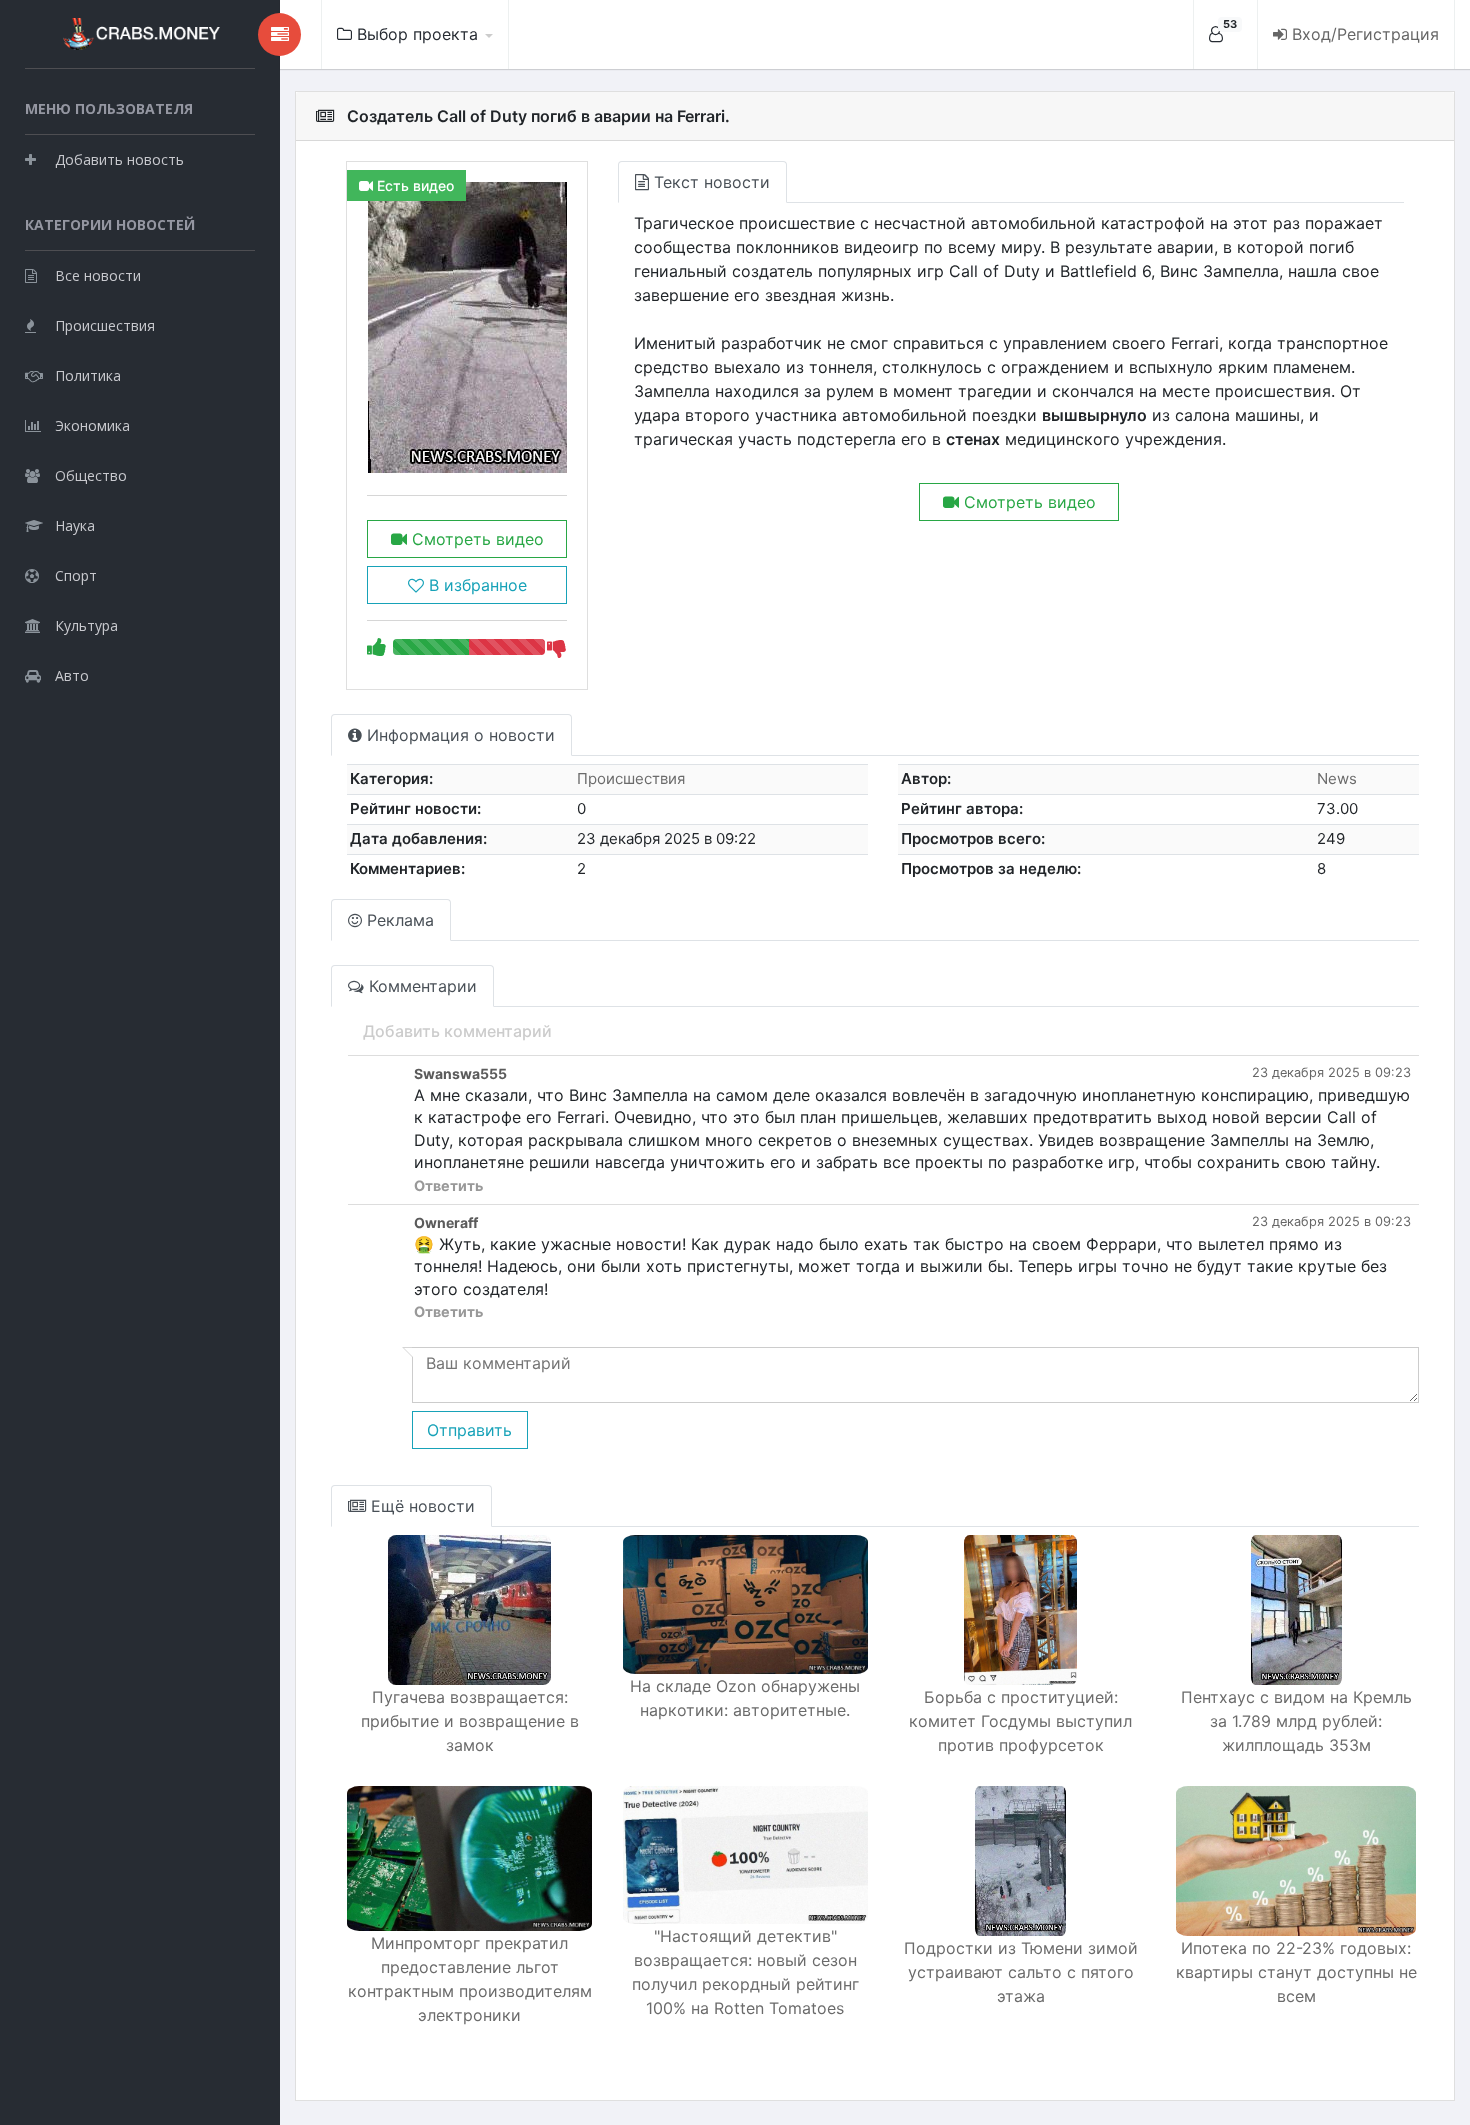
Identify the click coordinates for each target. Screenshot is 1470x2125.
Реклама (398, 920)
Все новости (98, 275)
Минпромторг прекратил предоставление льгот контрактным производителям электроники (470, 1979)
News (1337, 778)
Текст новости (709, 182)
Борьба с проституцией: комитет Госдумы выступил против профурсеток (1020, 1721)
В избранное (475, 585)
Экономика (92, 425)
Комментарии (420, 986)
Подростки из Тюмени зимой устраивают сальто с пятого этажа (1021, 1972)
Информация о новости (458, 735)
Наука (75, 525)
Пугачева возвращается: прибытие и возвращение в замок (470, 1721)
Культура (86, 625)
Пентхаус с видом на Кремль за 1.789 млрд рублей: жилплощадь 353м (1296, 1721)
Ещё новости (420, 1506)
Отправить (469, 1430)
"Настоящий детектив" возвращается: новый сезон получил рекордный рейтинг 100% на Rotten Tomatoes (745, 1972)
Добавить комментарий (457, 1031)
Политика (88, 375)
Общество (91, 475)
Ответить (448, 1185)
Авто (72, 675)
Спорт (76, 575)
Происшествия (105, 325)
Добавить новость (119, 159)
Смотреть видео (475, 539)
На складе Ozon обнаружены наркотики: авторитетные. (745, 1698)
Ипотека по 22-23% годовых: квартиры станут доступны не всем (1296, 1972)
